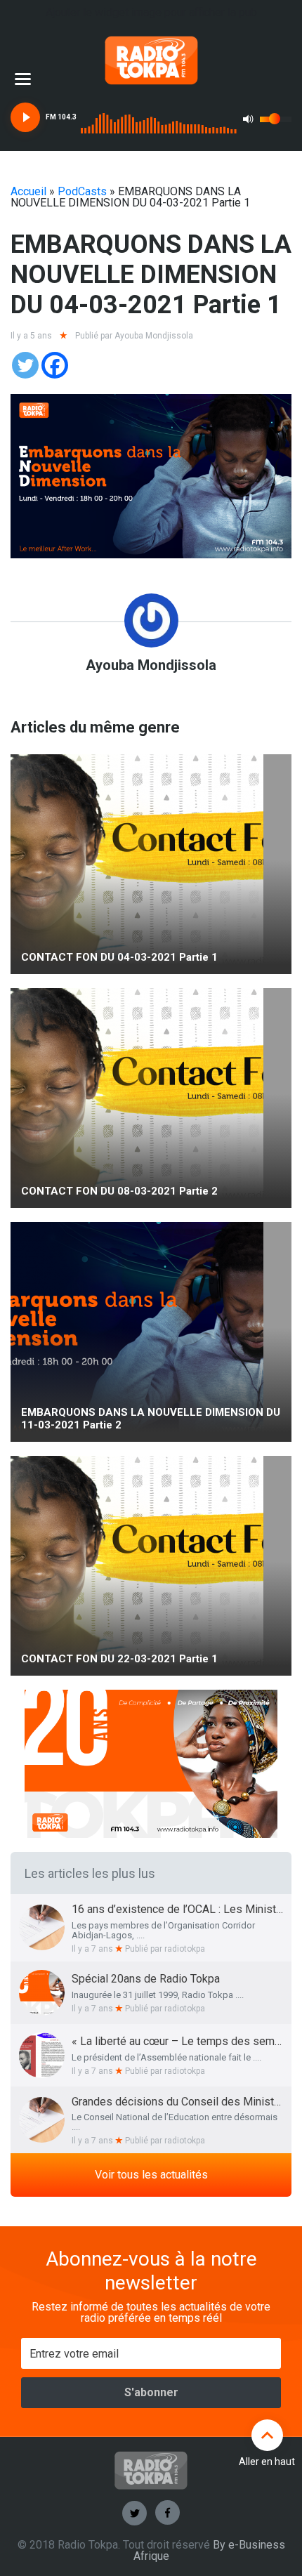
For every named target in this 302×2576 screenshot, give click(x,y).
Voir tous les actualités (151, 2175)
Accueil (28, 191)
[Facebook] (55, 365)
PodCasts (82, 191)
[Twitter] (25, 365)
